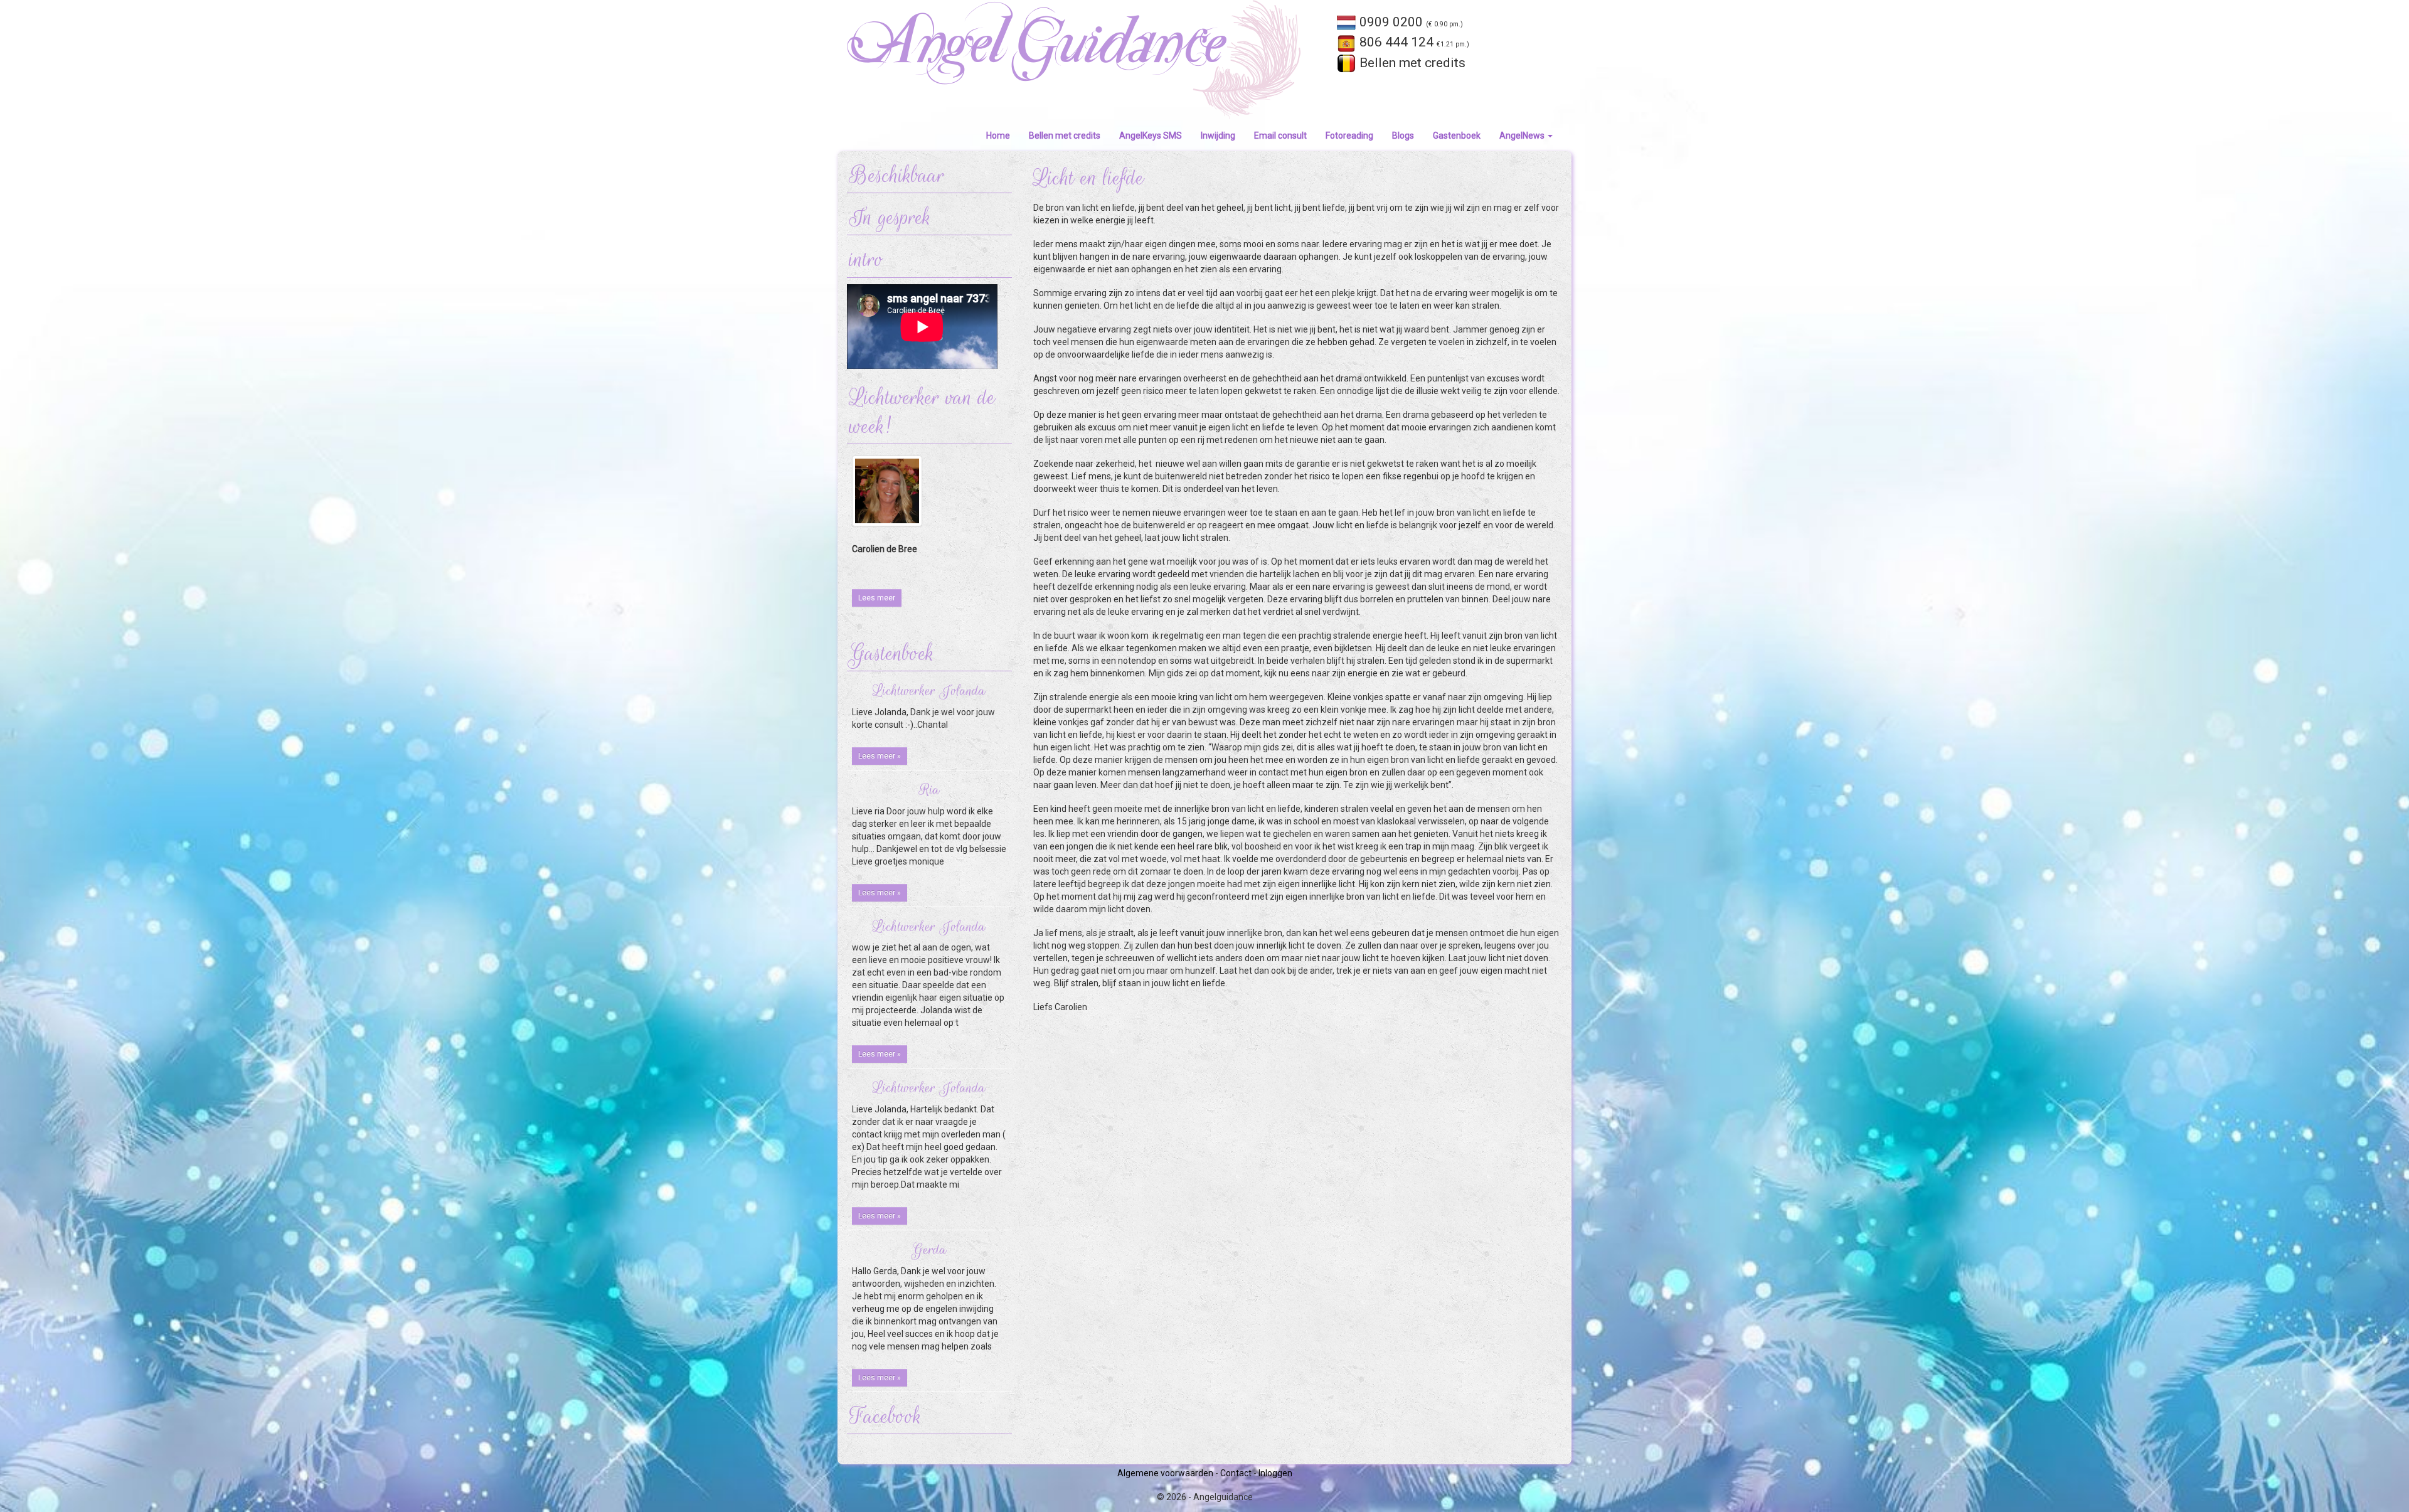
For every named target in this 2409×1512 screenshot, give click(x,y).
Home (998, 136)
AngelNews (1523, 136)
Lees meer (877, 598)
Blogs (1403, 136)
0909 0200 (1410, 22)
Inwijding (1218, 136)
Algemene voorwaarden (1165, 1473)
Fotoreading (1349, 136)
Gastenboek (1457, 136)
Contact (1236, 1473)
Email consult (1280, 136)
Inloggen (1275, 1473)
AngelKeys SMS (1151, 136)
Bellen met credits (1411, 63)
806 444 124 (1413, 42)
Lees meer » (880, 756)
